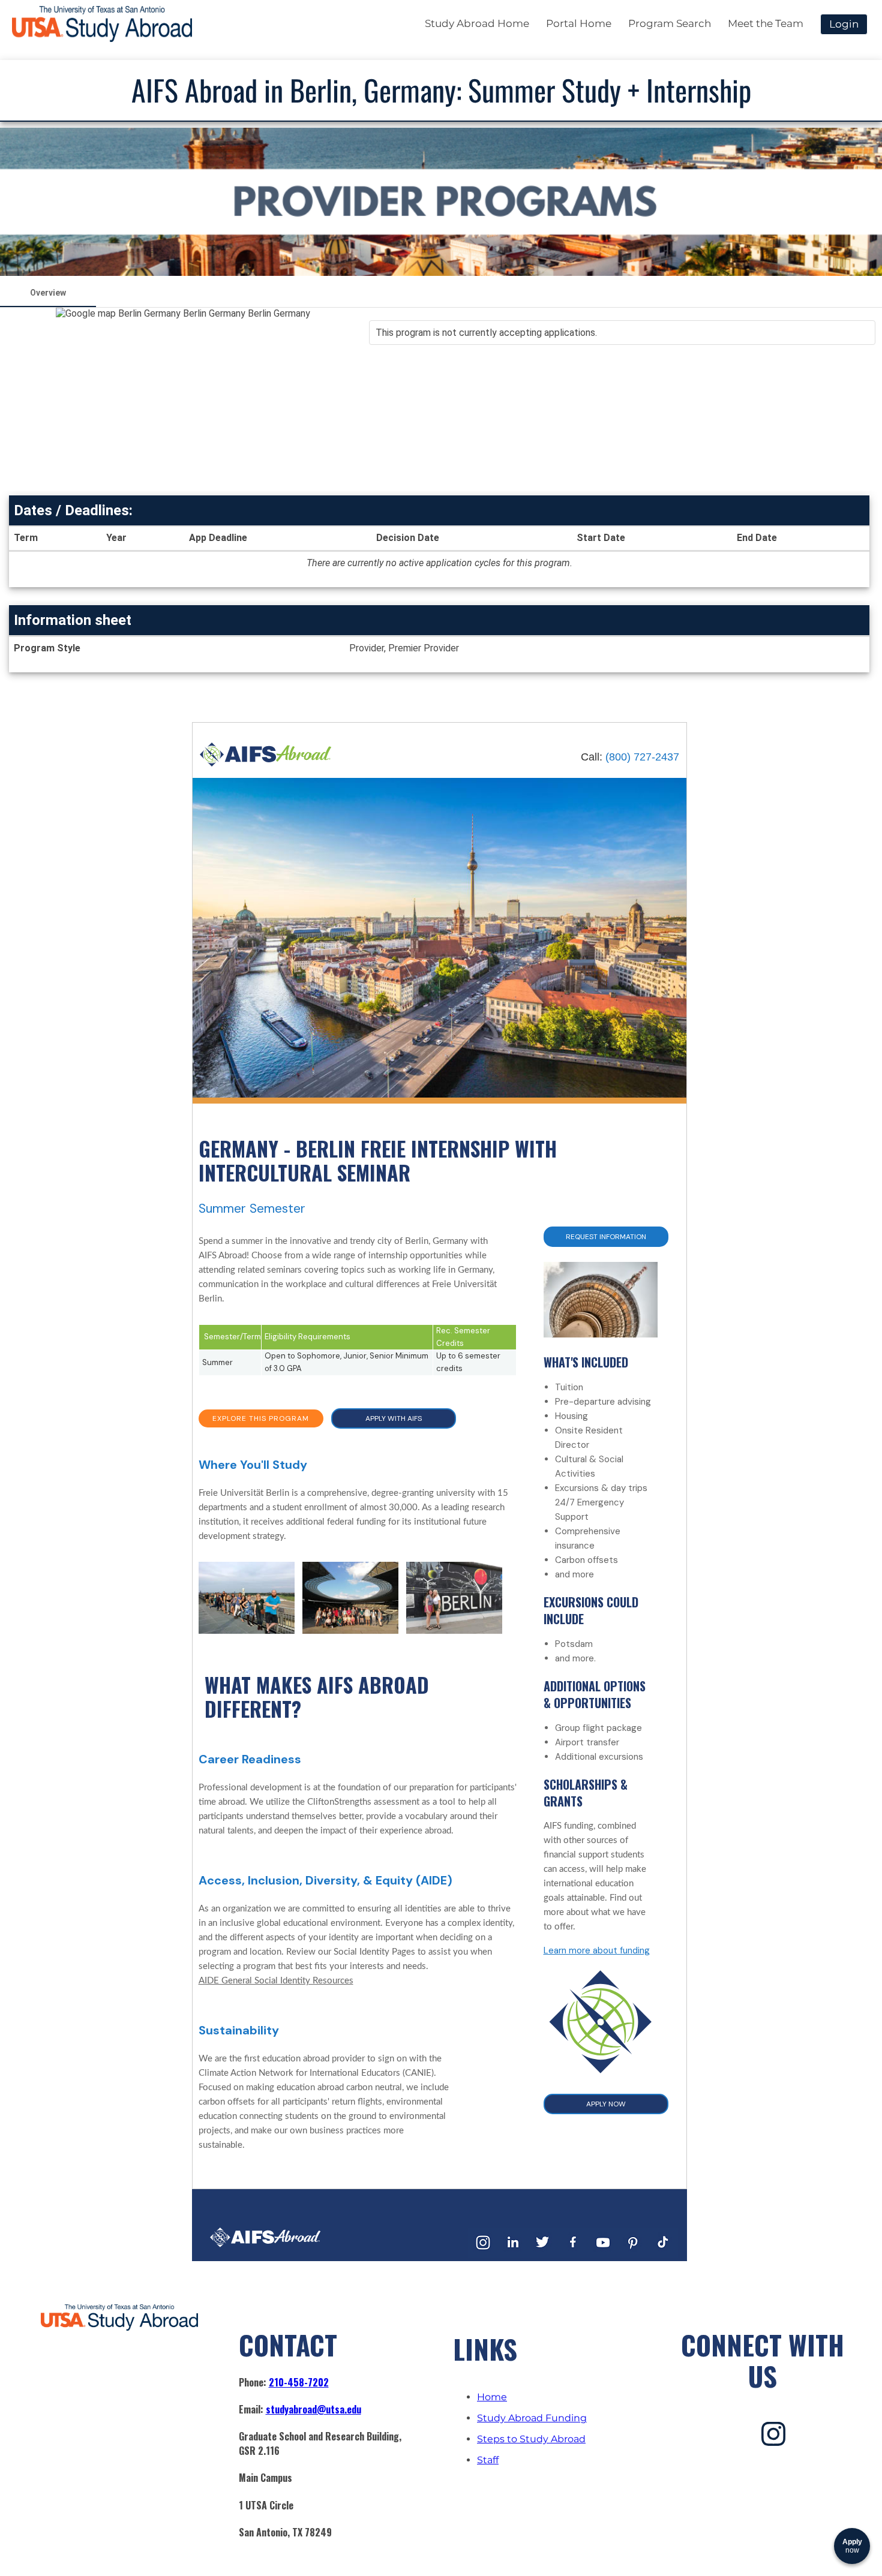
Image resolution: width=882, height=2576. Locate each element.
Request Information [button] (606, 1237)
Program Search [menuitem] (670, 23)
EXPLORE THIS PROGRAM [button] (261, 1418)
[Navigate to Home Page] (102, 24)
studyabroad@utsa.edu (313, 2409)
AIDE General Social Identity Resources (276, 1981)
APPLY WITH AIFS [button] (394, 1418)
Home (492, 2397)
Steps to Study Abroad (531, 2439)
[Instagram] (483, 2255)
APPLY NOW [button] (606, 2104)
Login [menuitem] (844, 24)
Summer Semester (252, 1209)
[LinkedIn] (513, 2255)
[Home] (266, 764)
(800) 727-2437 (642, 757)
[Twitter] (543, 2255)
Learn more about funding (597, 1950)
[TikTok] (663, 2255)
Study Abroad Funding (532, 2418)
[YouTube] (603, 2255)
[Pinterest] (633, 2255)
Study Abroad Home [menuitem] (477, 23)
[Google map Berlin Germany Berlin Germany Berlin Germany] (183, 399)
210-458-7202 (299, 2382)
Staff (488, 2460)
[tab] (48, 293)
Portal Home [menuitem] (579, 23)
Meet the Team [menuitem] (766, 23)
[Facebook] (573, 2255)
